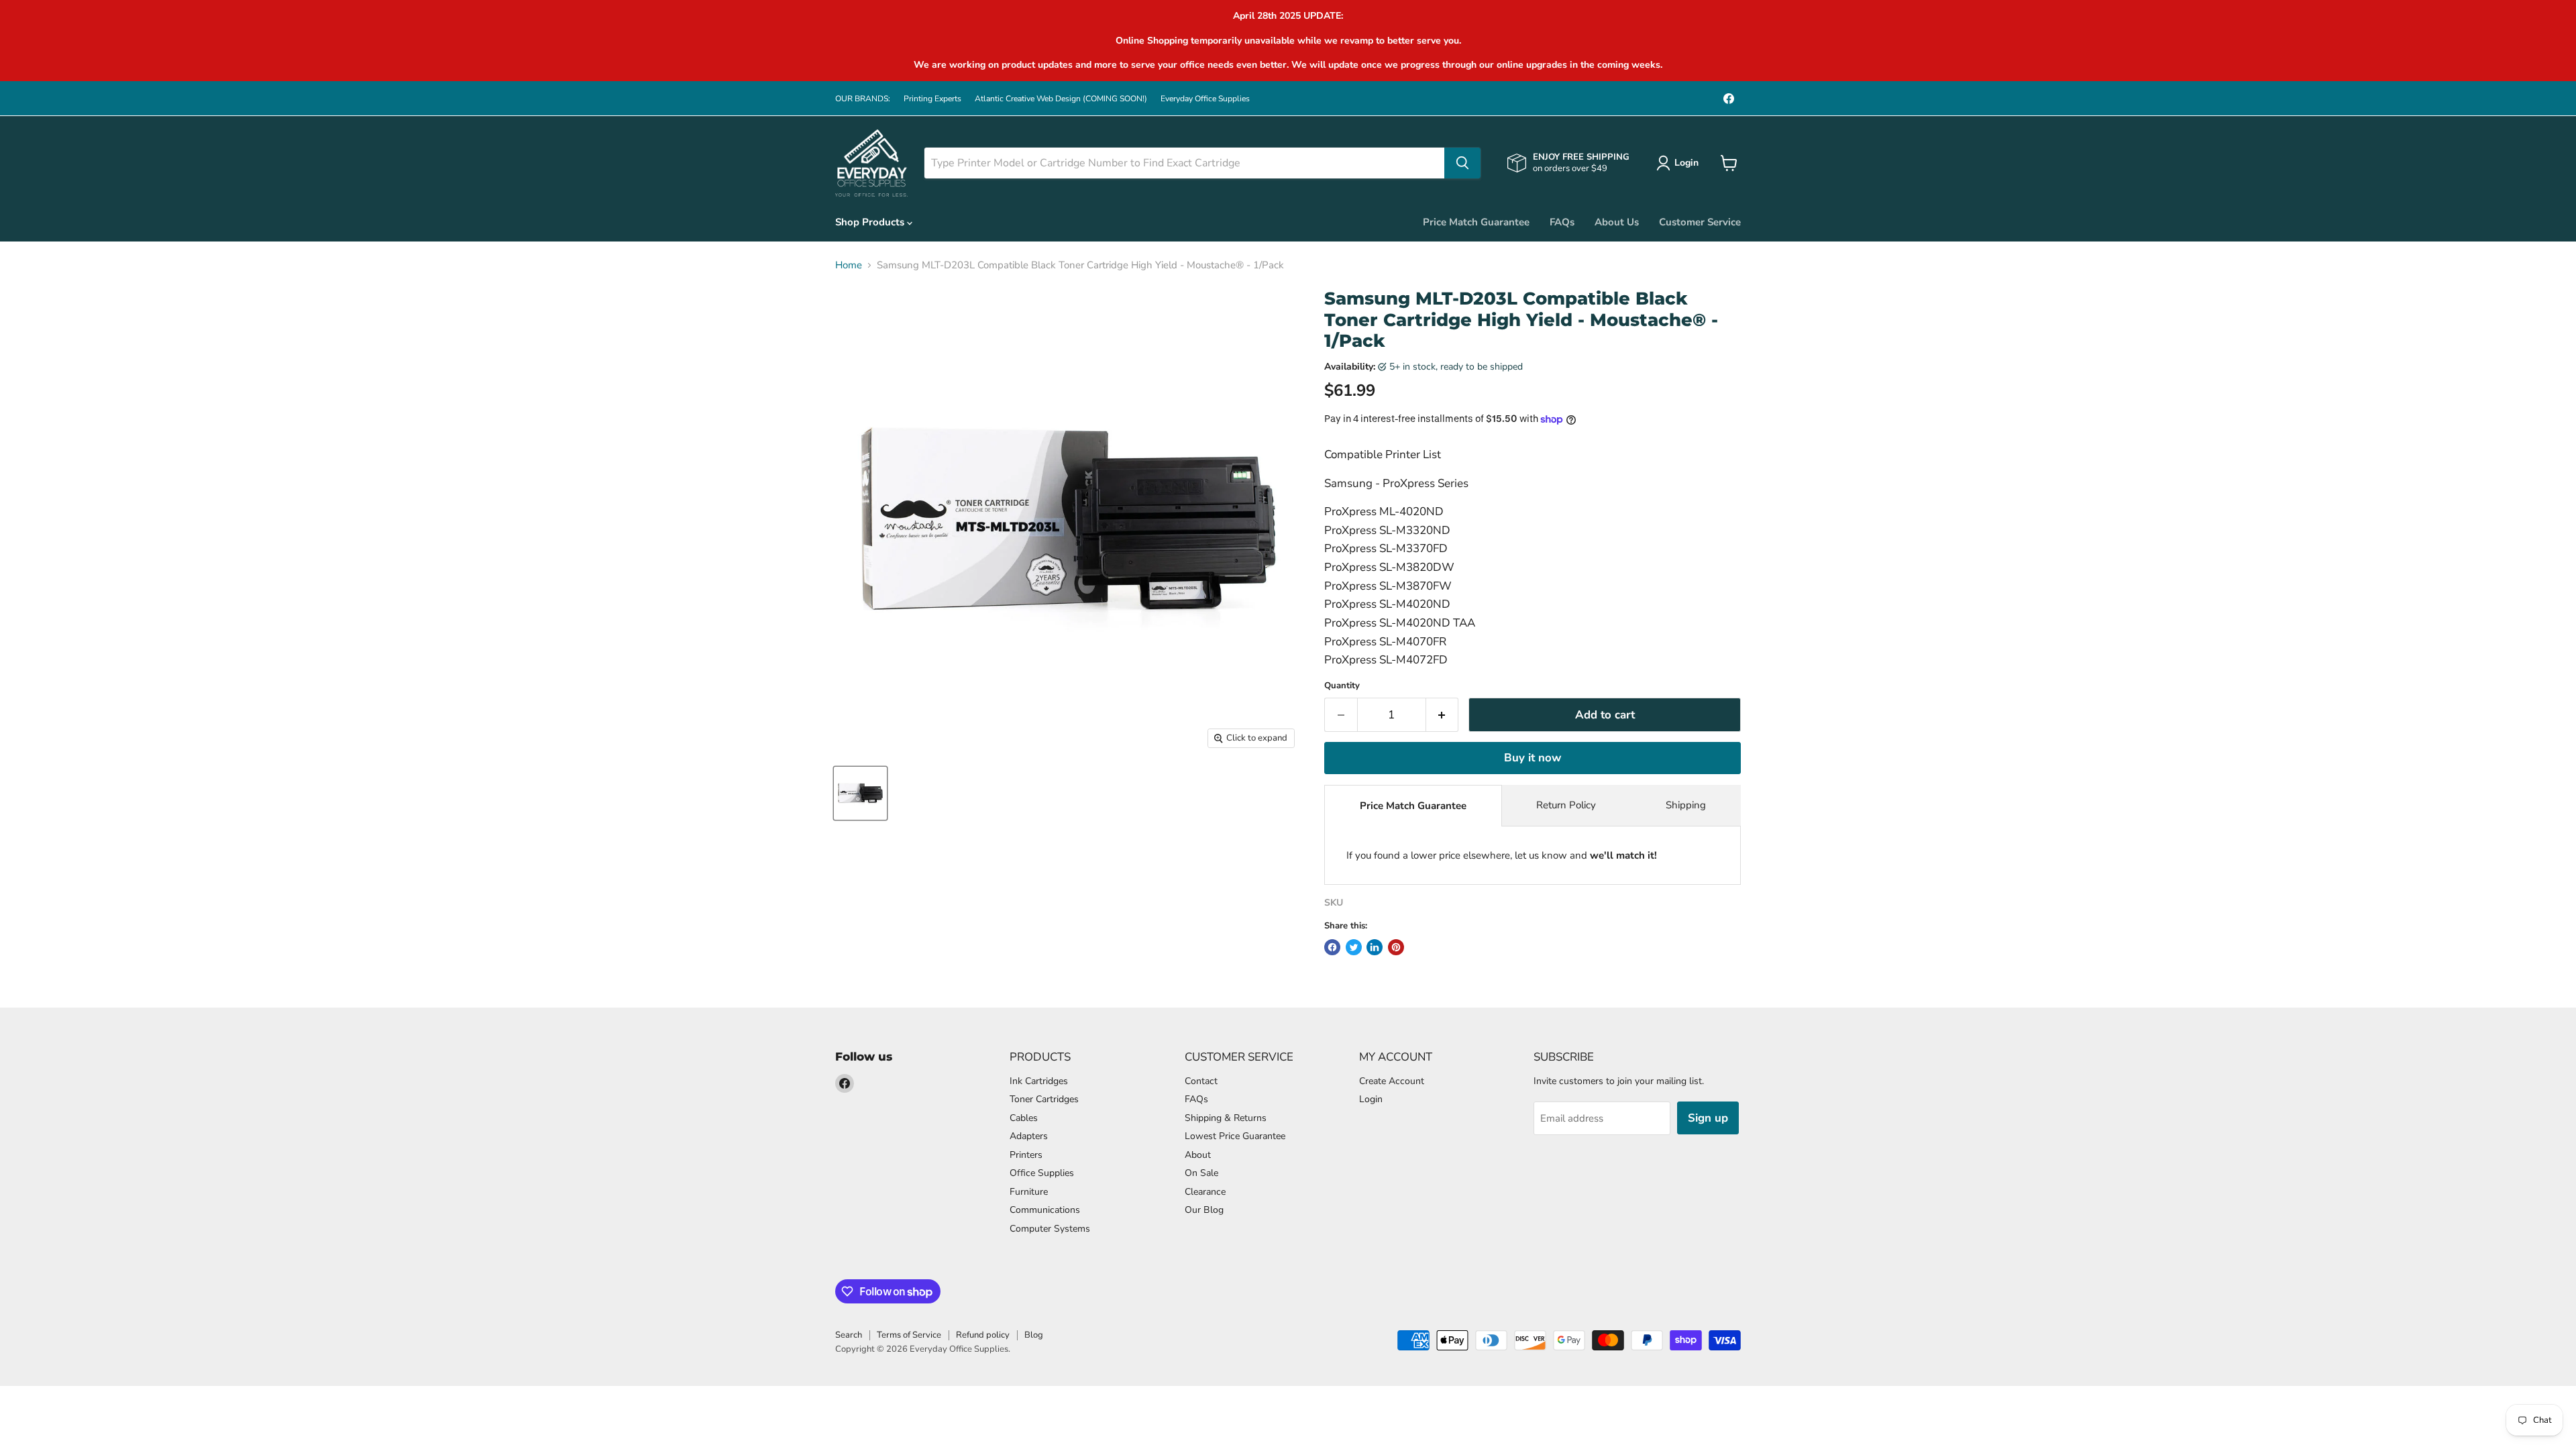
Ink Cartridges (1039, 1081)
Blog (1034, 1335)
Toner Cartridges (1044, 1099)
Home (849, 265)
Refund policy (983, 1335)
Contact (1201, 1081)
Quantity (1342, 686)
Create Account (1392, 1081)
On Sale (1201, 1173)
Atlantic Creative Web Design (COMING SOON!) (1061, 99)
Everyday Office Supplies (1205, 99)
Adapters (1029, 1136)
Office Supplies (1042, 1173)
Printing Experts (932, 99)
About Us (1617, 222)
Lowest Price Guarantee (1235, 1136)
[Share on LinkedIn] (1375, 947)
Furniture (1029, 1192)
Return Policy (1566, 805)
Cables (1024, 1118)
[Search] (1462, 163)
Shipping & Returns (1226, 1118)
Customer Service (1700, 222)
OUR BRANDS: (863, 99)
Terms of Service (909, 1335)
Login (1371, 1099)
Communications (1045, 1210)
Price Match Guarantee (1476, 222)
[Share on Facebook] (1332, 947)
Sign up (1708, 1118)
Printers (1026, 1155)
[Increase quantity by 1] (1443, 715)
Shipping (1686, 805)
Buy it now (1533, 758)
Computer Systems (1050, 1229)
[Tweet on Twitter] (1354, 947)
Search (849, 1335)
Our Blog (1204, 1210)
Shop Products (871, 222)
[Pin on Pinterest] (1396, 947)
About (1198, 1155)
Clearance (1205, 1192)
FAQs (1562, 222)
